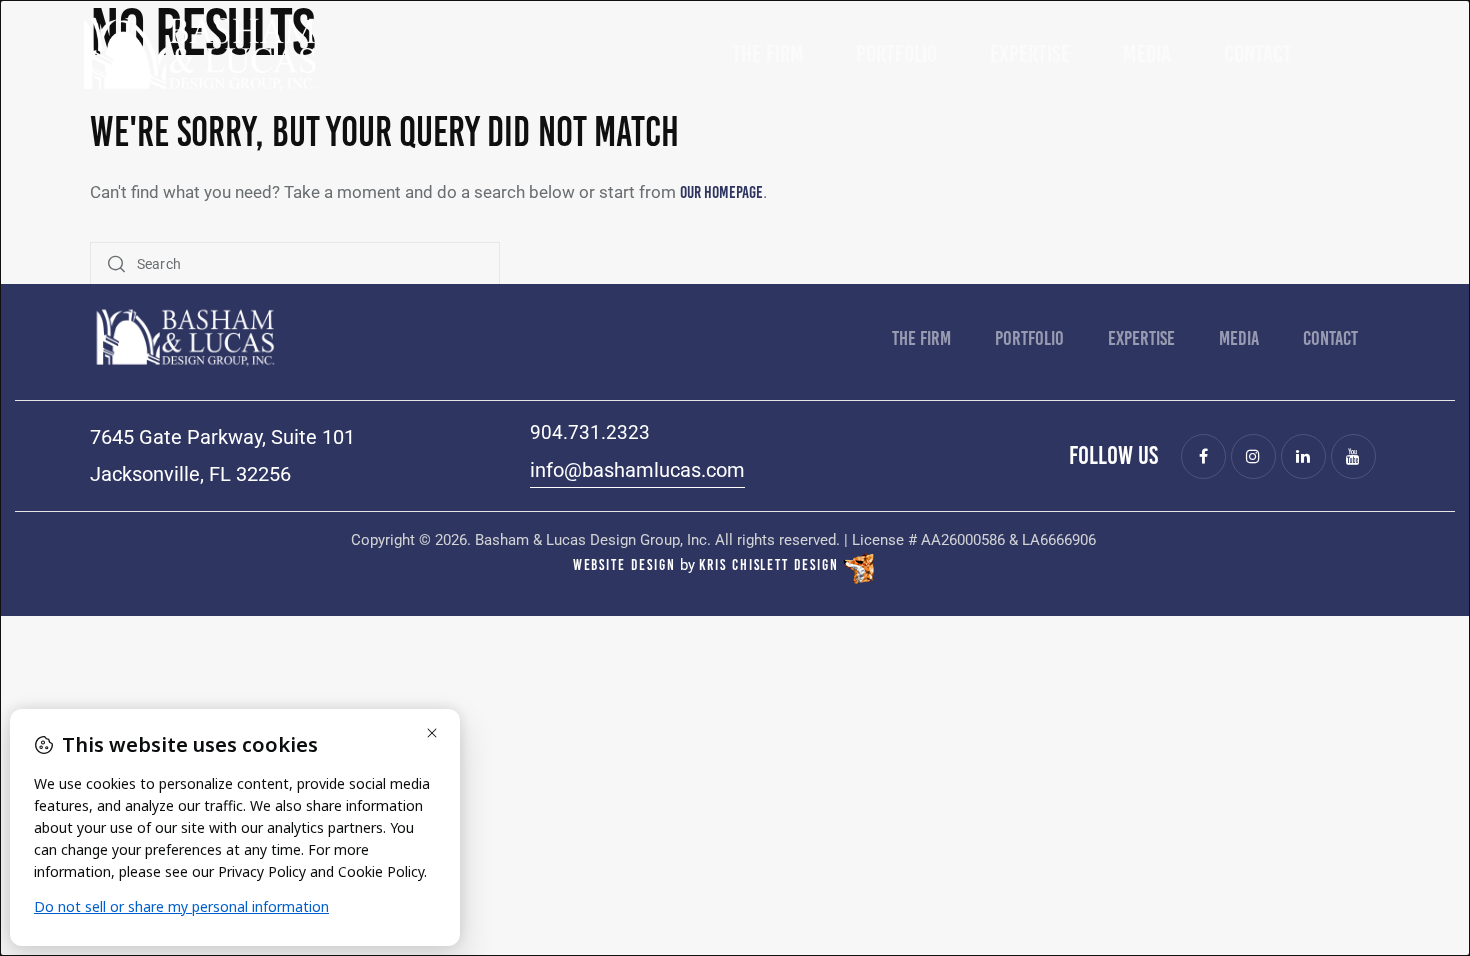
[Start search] (116, 264)
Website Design (624, 565)
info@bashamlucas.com (637, 470)
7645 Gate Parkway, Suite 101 (222, 437)
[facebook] (1203, 456)
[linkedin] (1303, 456)
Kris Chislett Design (769, 565)
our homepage (721, 192)
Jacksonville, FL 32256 (190, 474)
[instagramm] (1253, 456)
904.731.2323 (590, 432)
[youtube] (1353, 456)
